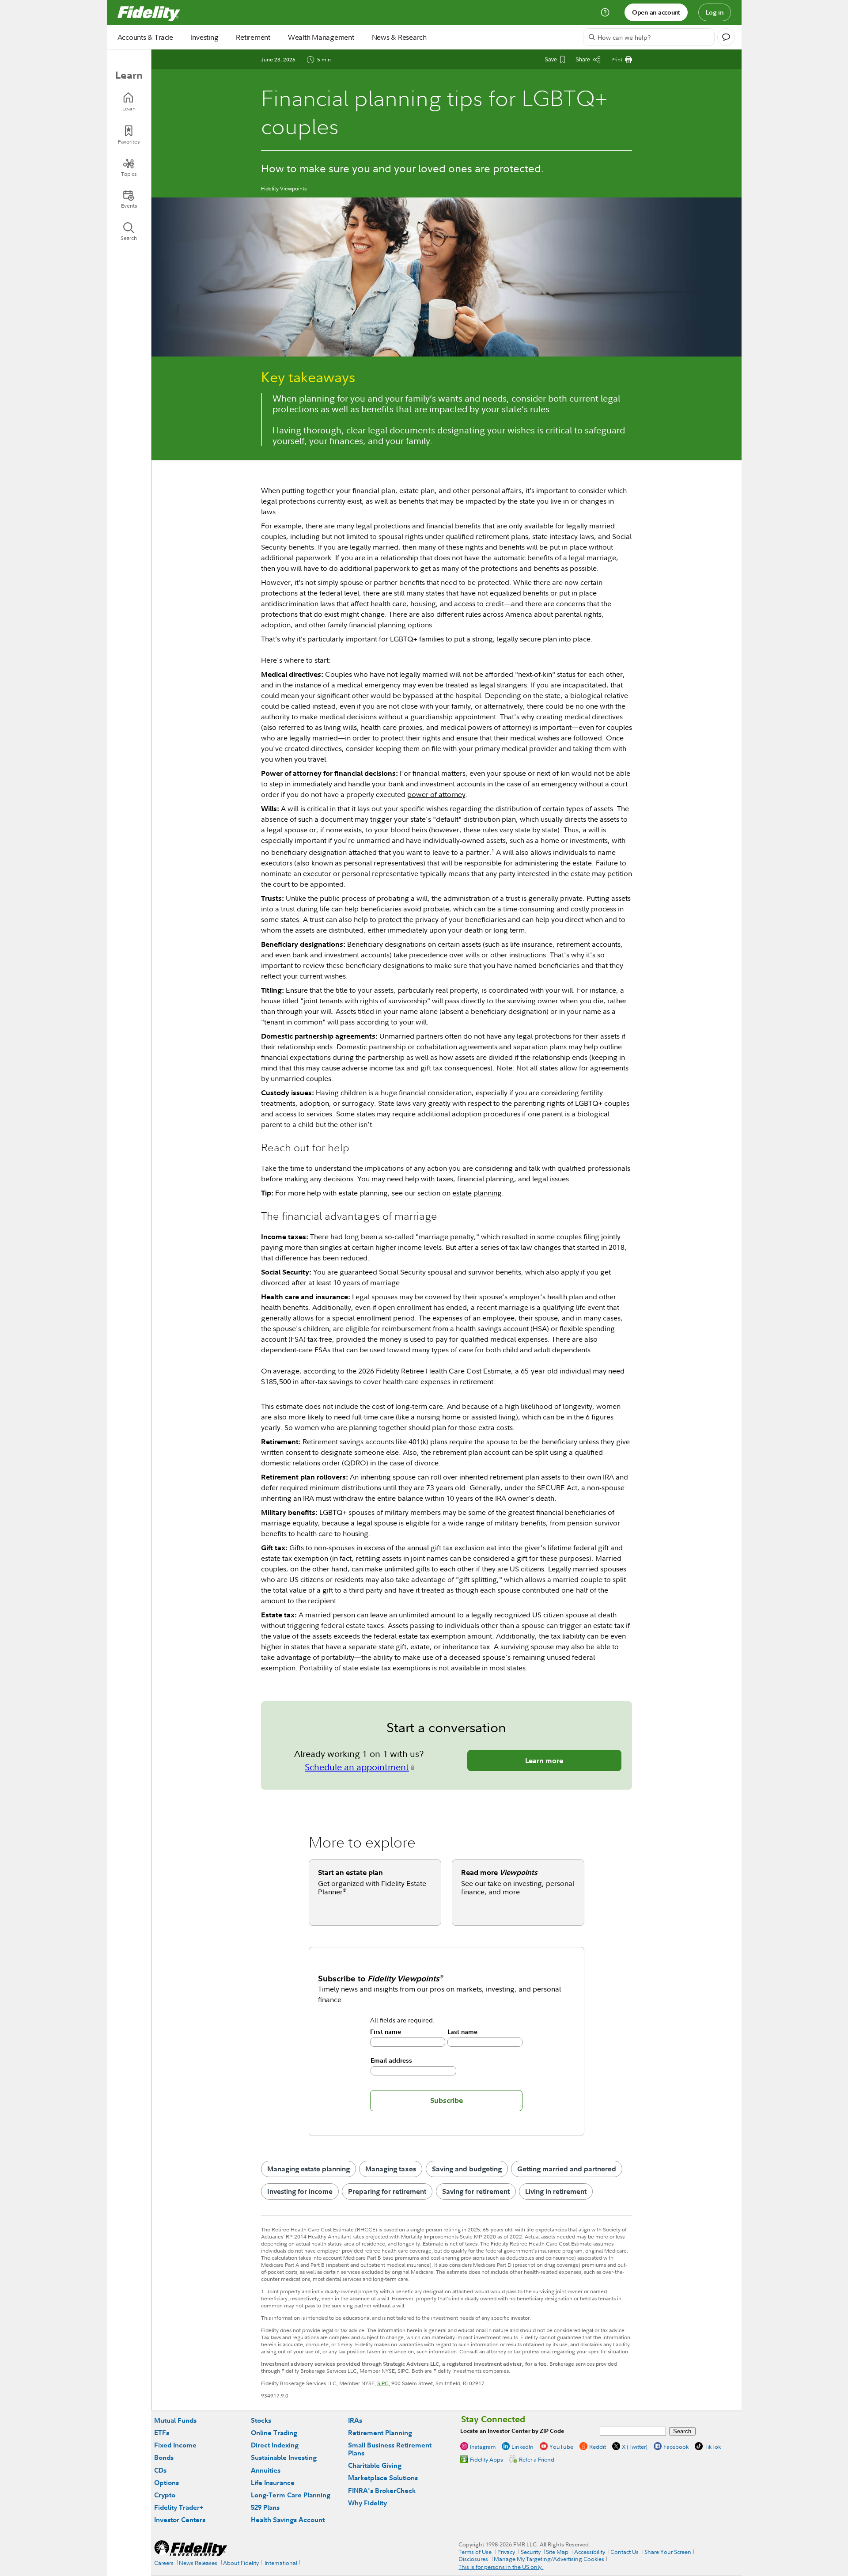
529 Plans (265, 2507)
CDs (160, 2470)
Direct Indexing (275, 2445)
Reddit (598, 2447)
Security (531, 2552)
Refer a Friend (537, 2459)
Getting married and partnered (567, 2169)
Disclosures (473, 2559)
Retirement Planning (380, 2433)
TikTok (713, 2447)
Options (167, 2483)
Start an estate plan (350, 1872)
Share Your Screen (668, 2552)
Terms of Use (475, 2552)
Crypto (165, 2495)
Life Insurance (273, 2483)
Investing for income (300, 2191)
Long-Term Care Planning (291, 2495)
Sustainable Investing (284, 2457)
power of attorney (436, 794)
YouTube (561, 2447)
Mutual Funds (175, 2420)
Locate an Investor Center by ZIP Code (512, 2431)
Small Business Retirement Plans (390, 2449)
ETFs (162, 2433)
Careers (164, 2563)
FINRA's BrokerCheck (382, 2491)
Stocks (261, 2420)
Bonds (164, 2457)
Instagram (483, 2447)
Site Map (557, 2552)
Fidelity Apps (486, 2459)
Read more (499, 1872)
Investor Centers (180, 2520)
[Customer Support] (605, 12)
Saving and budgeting (467, 2169)
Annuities (266, 2470)
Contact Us (625, 2552)
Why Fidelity (367, 2503)
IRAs (355, 2420)
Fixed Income (175, 2445)
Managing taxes (391, 2169)
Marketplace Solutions (383, 2478)
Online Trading (274, 2433)
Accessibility (590, 2552)
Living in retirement (556, 2191)
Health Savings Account (288, 2520)
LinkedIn (522, 2447)
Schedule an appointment (357, 1767)
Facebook (676, 2447)
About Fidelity (241, 2563)
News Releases (198, 2563)
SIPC (383, 2383)
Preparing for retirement (387, 2191)
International (281, 2563)
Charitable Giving (375, 2465)
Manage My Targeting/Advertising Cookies (549, 2559)
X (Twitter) (635, 2447)
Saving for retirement (476, 2191)
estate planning (477, 1193)
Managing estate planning (309, 2169)
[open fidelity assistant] (726, 37)
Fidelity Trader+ (179, 2507)
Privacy (506, 2552)
